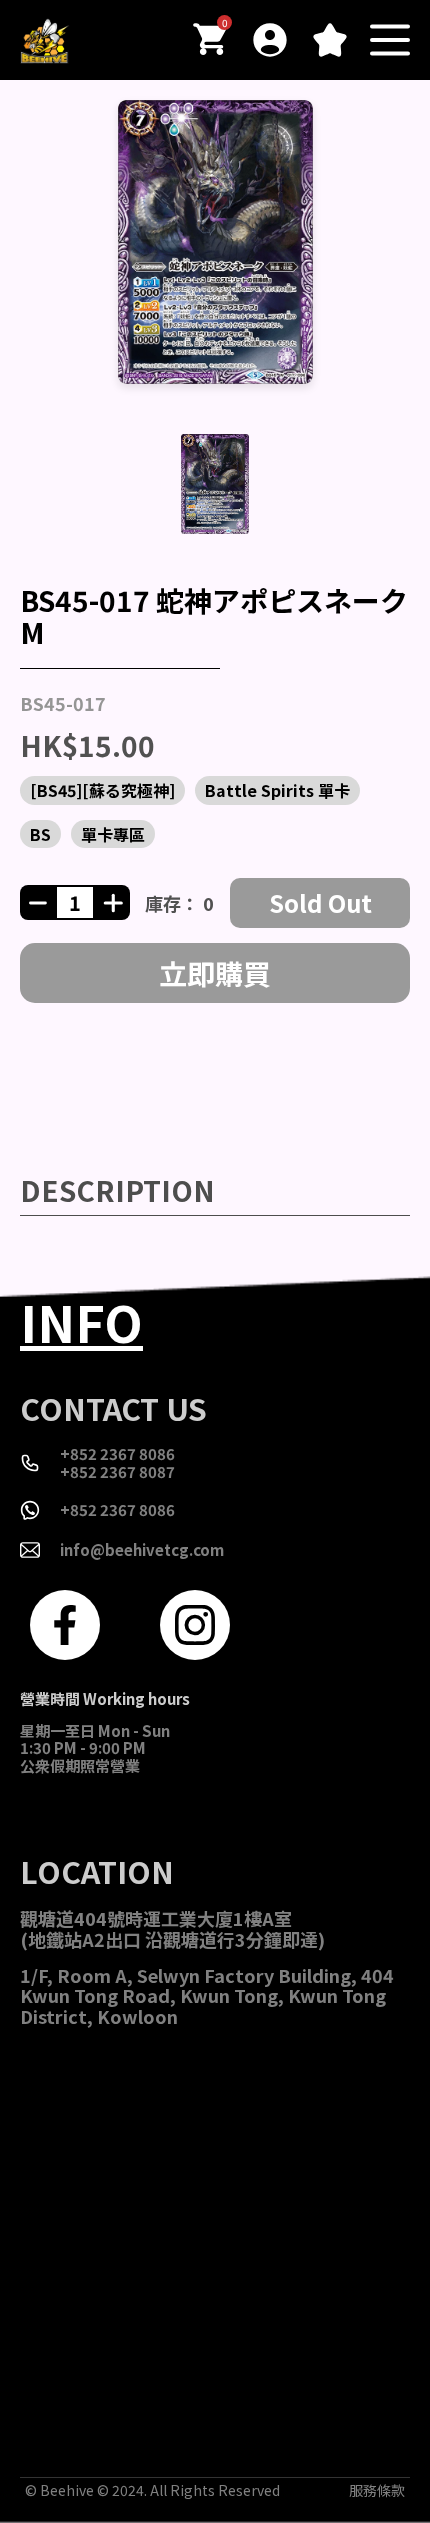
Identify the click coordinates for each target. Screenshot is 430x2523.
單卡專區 (113, 834)
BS (40, 834)
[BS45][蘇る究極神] (102, 790)
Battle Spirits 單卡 (277, 790)
